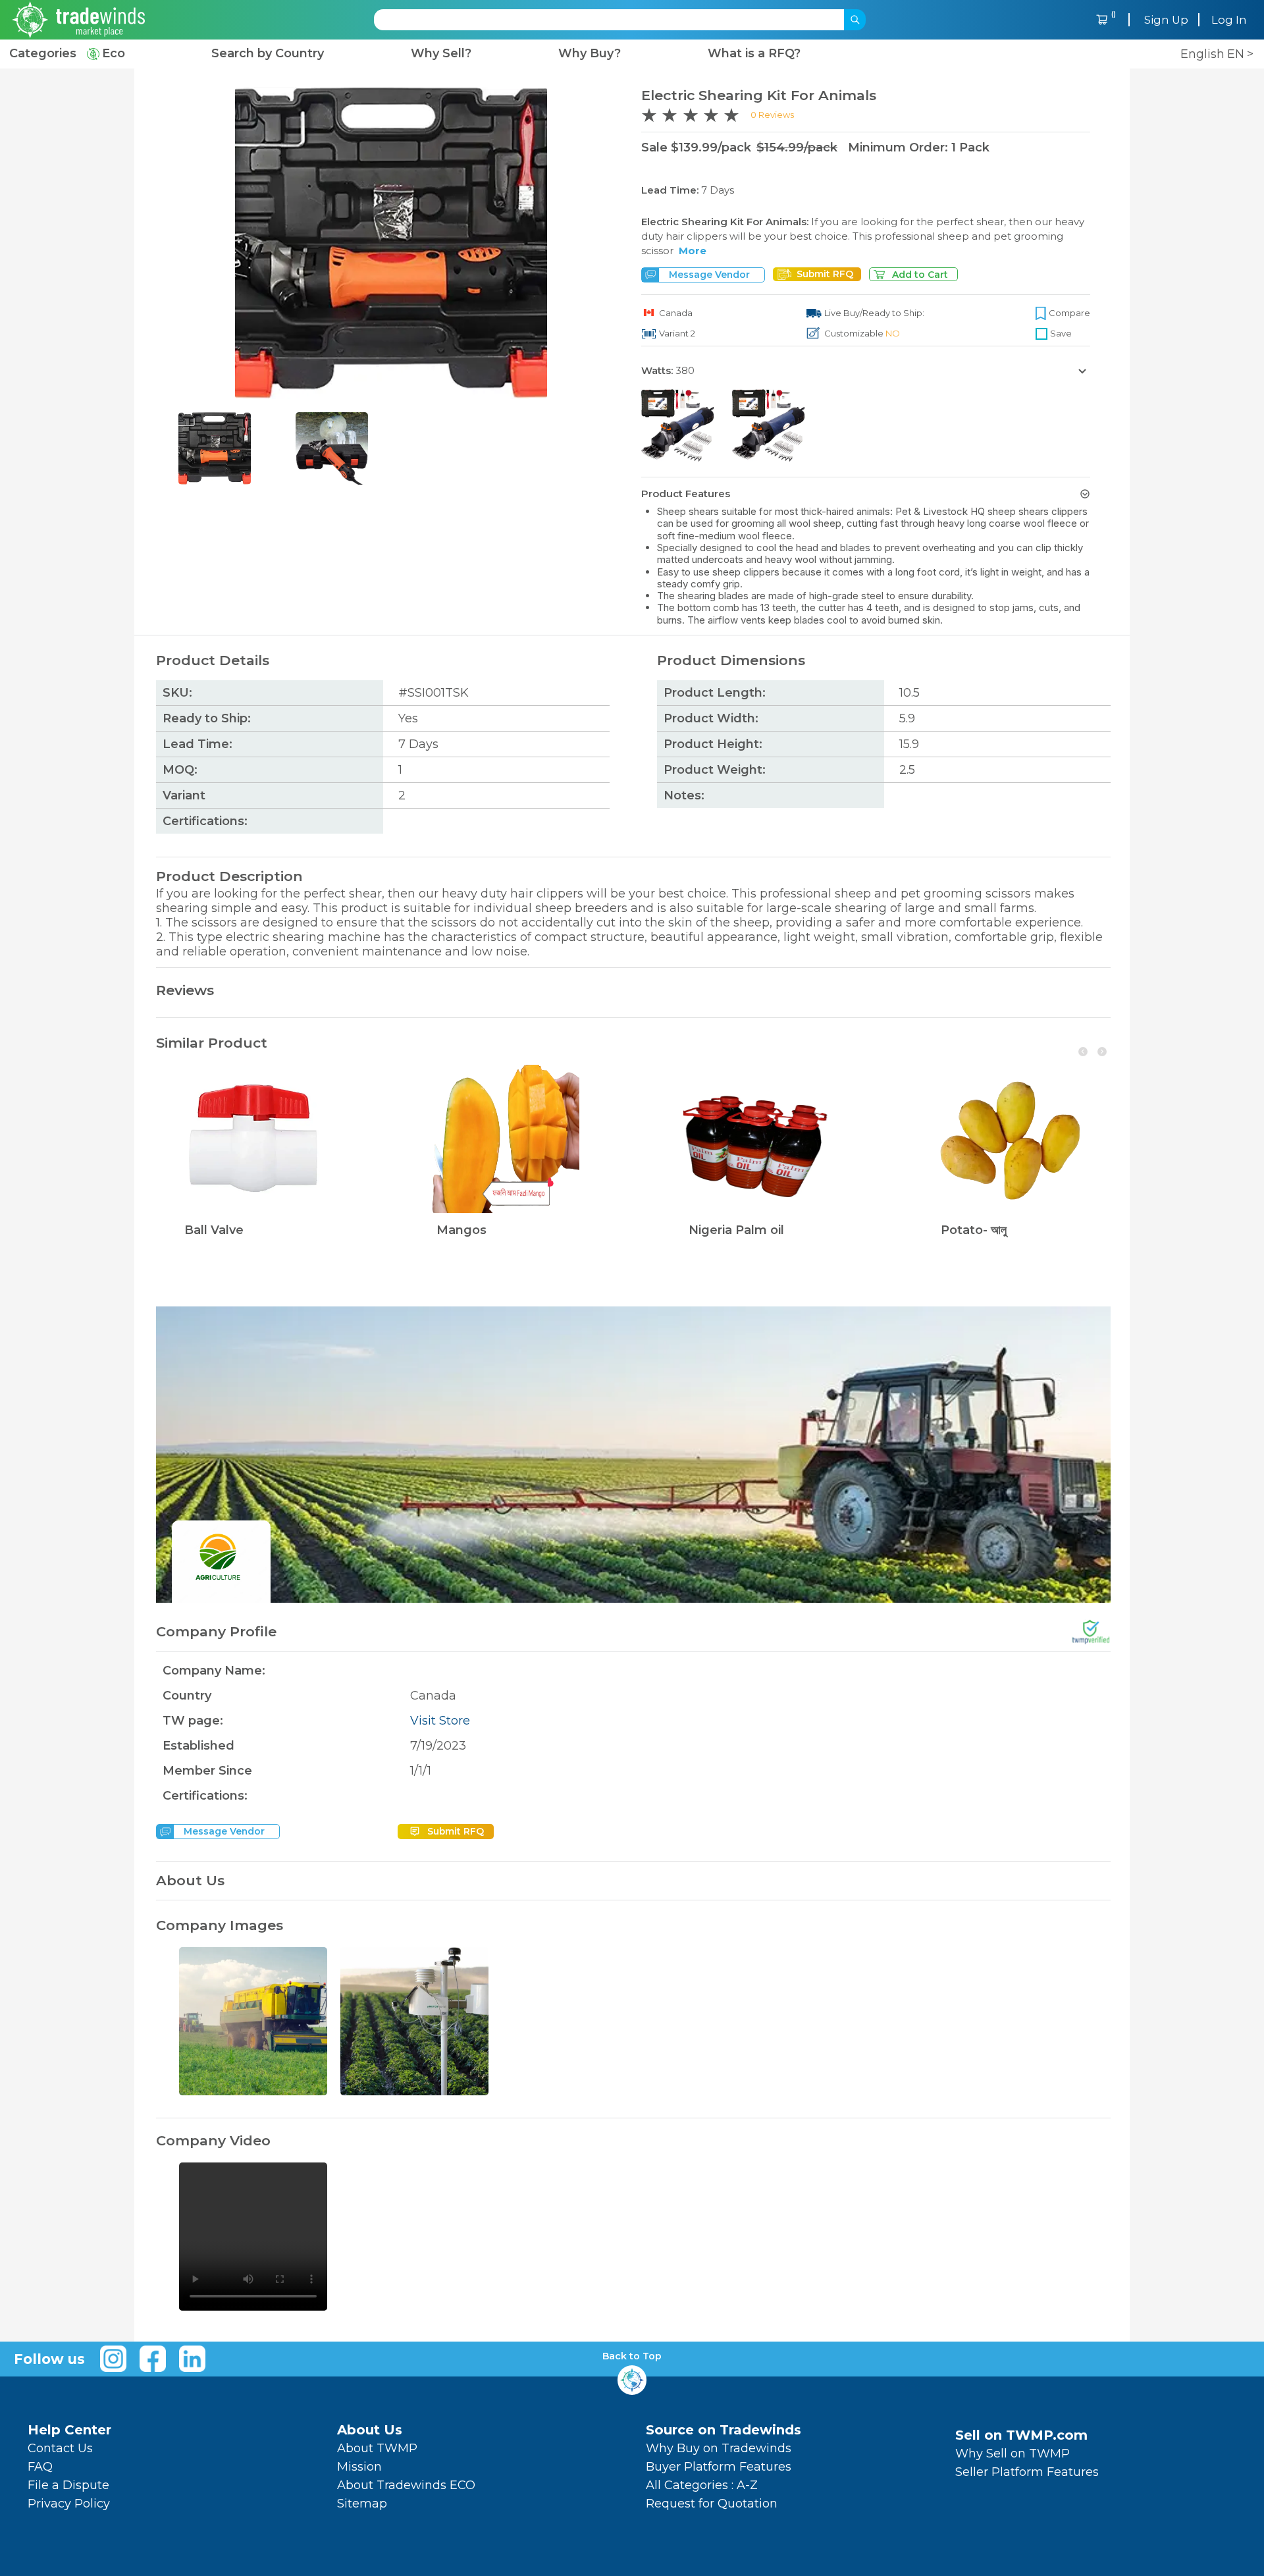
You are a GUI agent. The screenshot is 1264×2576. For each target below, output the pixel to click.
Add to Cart (920, 275)
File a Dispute (68, 2485)
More (693, 251)
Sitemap (362, 2504)
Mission (359, 2467)
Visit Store (440, 1721)
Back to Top (632, 2356)
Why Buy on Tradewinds (719, 2448)
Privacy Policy (69, 2504)
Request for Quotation (712, 2504)
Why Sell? (441, 54)
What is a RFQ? (754, 54)
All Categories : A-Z (702, 2485)
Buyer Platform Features (719, 2467)
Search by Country (268, 54)
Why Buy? (590, 54)
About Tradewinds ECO (406, 2485)
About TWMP (377, 2448)
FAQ (40, 2467)
